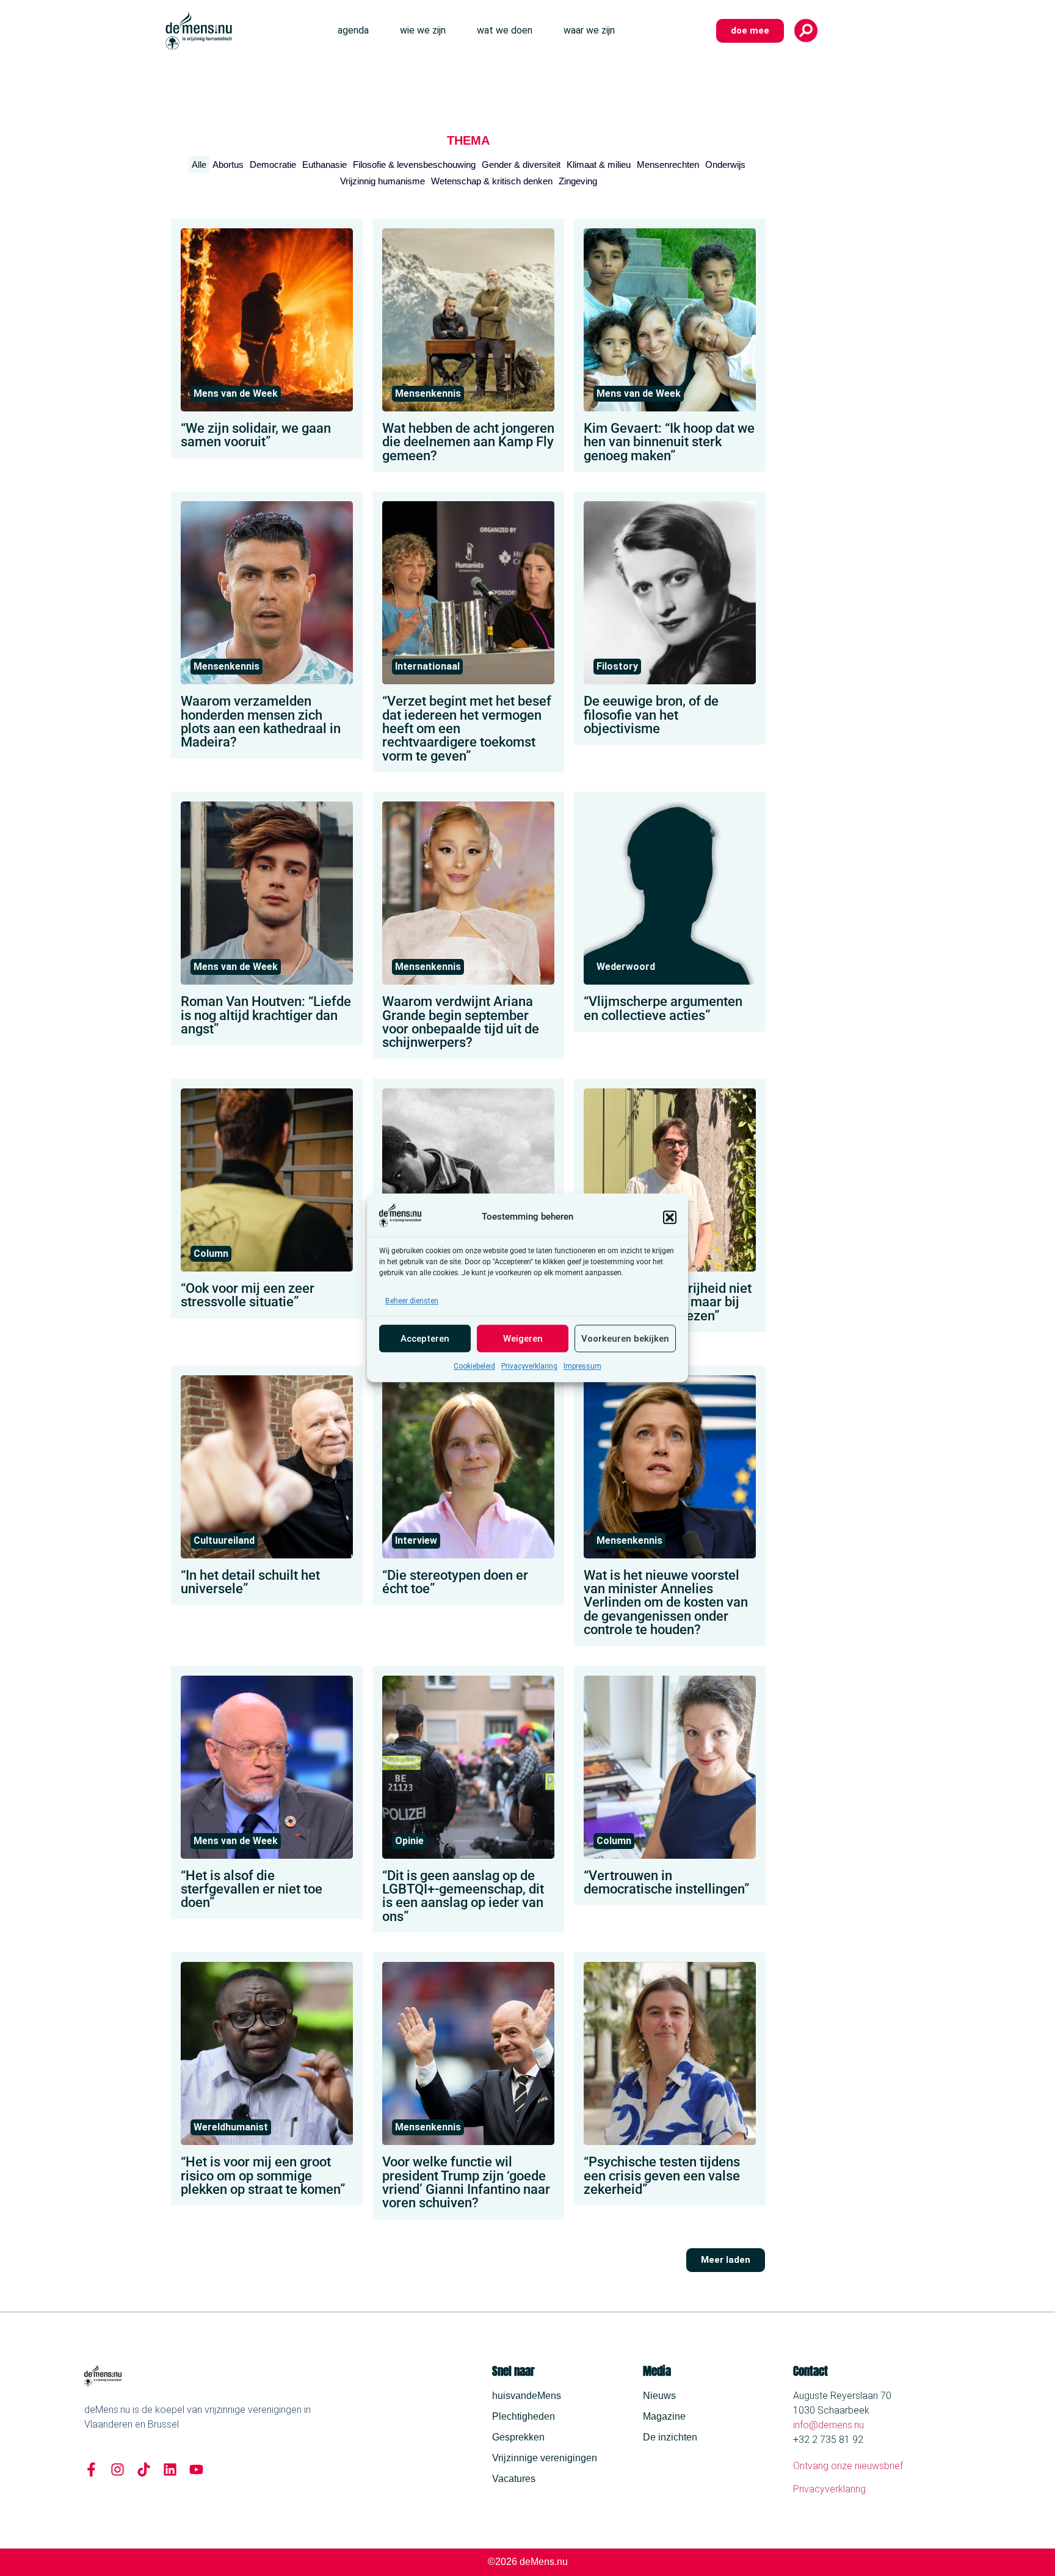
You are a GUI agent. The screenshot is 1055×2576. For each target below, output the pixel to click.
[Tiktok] (144, 2469)
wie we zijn (423, 30)
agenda (353, 30)
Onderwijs (725, 165)
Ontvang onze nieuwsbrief (848, 2466)
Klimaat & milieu (599, 165)
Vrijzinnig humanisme (382, 181)
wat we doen (505, 30)
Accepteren (425, 1339)
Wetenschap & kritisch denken (492, 181)
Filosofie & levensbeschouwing (414, 165)
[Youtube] (196, 2469)
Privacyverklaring (529, 1367)
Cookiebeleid (474, 1367)
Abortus (228, 165)
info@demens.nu (828, 2425)
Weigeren (523, 1339)
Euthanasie (324, 165)
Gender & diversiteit (521, 165)
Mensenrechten (668, 165)
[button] (670, 1217)
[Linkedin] (170, 2469)
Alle (199, 165)
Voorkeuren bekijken (625, 1339)
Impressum (582, 1367)
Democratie (273, 165)
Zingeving (578, 181)
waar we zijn (589, 30)
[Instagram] (118, 2469)
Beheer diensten (412, 1301)
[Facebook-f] (91, 2469)
